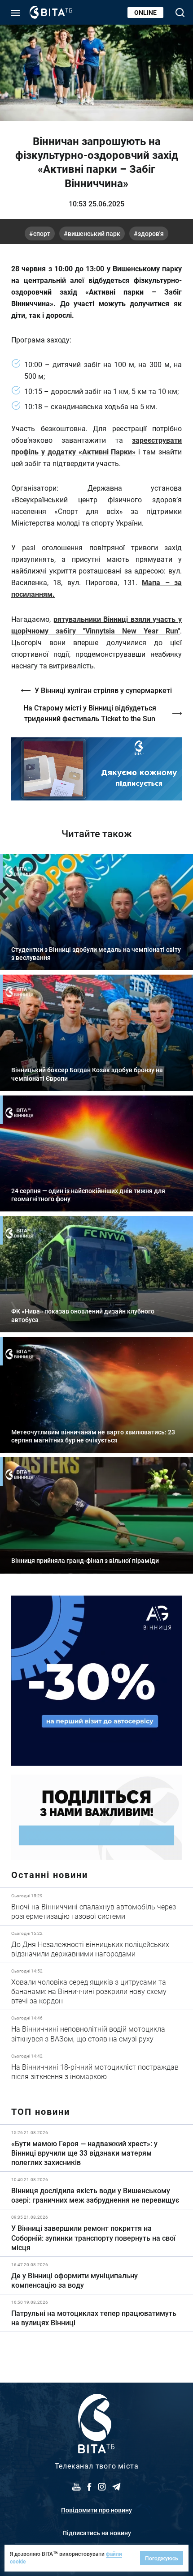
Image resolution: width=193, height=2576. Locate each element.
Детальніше (96, 1906)
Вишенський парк (94, 233)
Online (145, 12)
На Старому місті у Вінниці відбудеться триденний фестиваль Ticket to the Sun (90, 713)
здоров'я (151, 233)
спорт (42, 233)
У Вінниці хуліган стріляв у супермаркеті (103, 690)
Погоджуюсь (162, 2558)
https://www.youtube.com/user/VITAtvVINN (96, 769)
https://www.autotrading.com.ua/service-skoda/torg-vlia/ (96, 1681)
